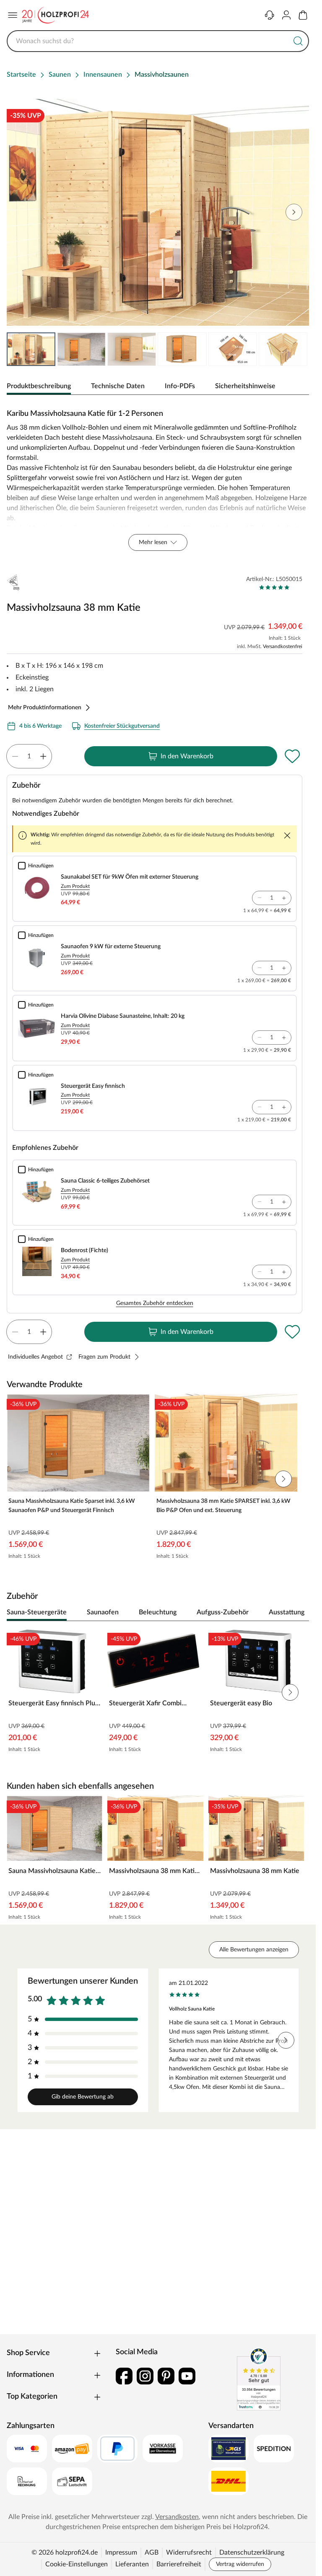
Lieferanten (132, 2564)
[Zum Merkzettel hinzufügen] (292, 756)
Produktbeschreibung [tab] (39, 386)
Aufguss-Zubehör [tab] (223, 1612)
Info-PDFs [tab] (180, 386)
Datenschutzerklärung (252, 2553)
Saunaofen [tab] (103, 1612)
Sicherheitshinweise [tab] (245, 386)
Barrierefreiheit (179, 2564)
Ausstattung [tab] (287, 1612)
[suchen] (298, 41)
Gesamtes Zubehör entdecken (155, 1303)
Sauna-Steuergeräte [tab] (37, 1612)
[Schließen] (287, 835)
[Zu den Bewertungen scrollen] (274, 587)
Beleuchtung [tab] (158, 1612)
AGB (152, 2553)
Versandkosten (177, 2517)
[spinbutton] (29, 756)
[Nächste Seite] (296, 349)
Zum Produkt (75, 886)
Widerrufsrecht (189, 2553)
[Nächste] (299, 1613)
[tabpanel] (158, 478)
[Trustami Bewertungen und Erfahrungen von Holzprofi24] (259, 2379)
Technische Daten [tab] (118, 386)
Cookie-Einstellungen (77, 2564)
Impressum (121, 2553)
